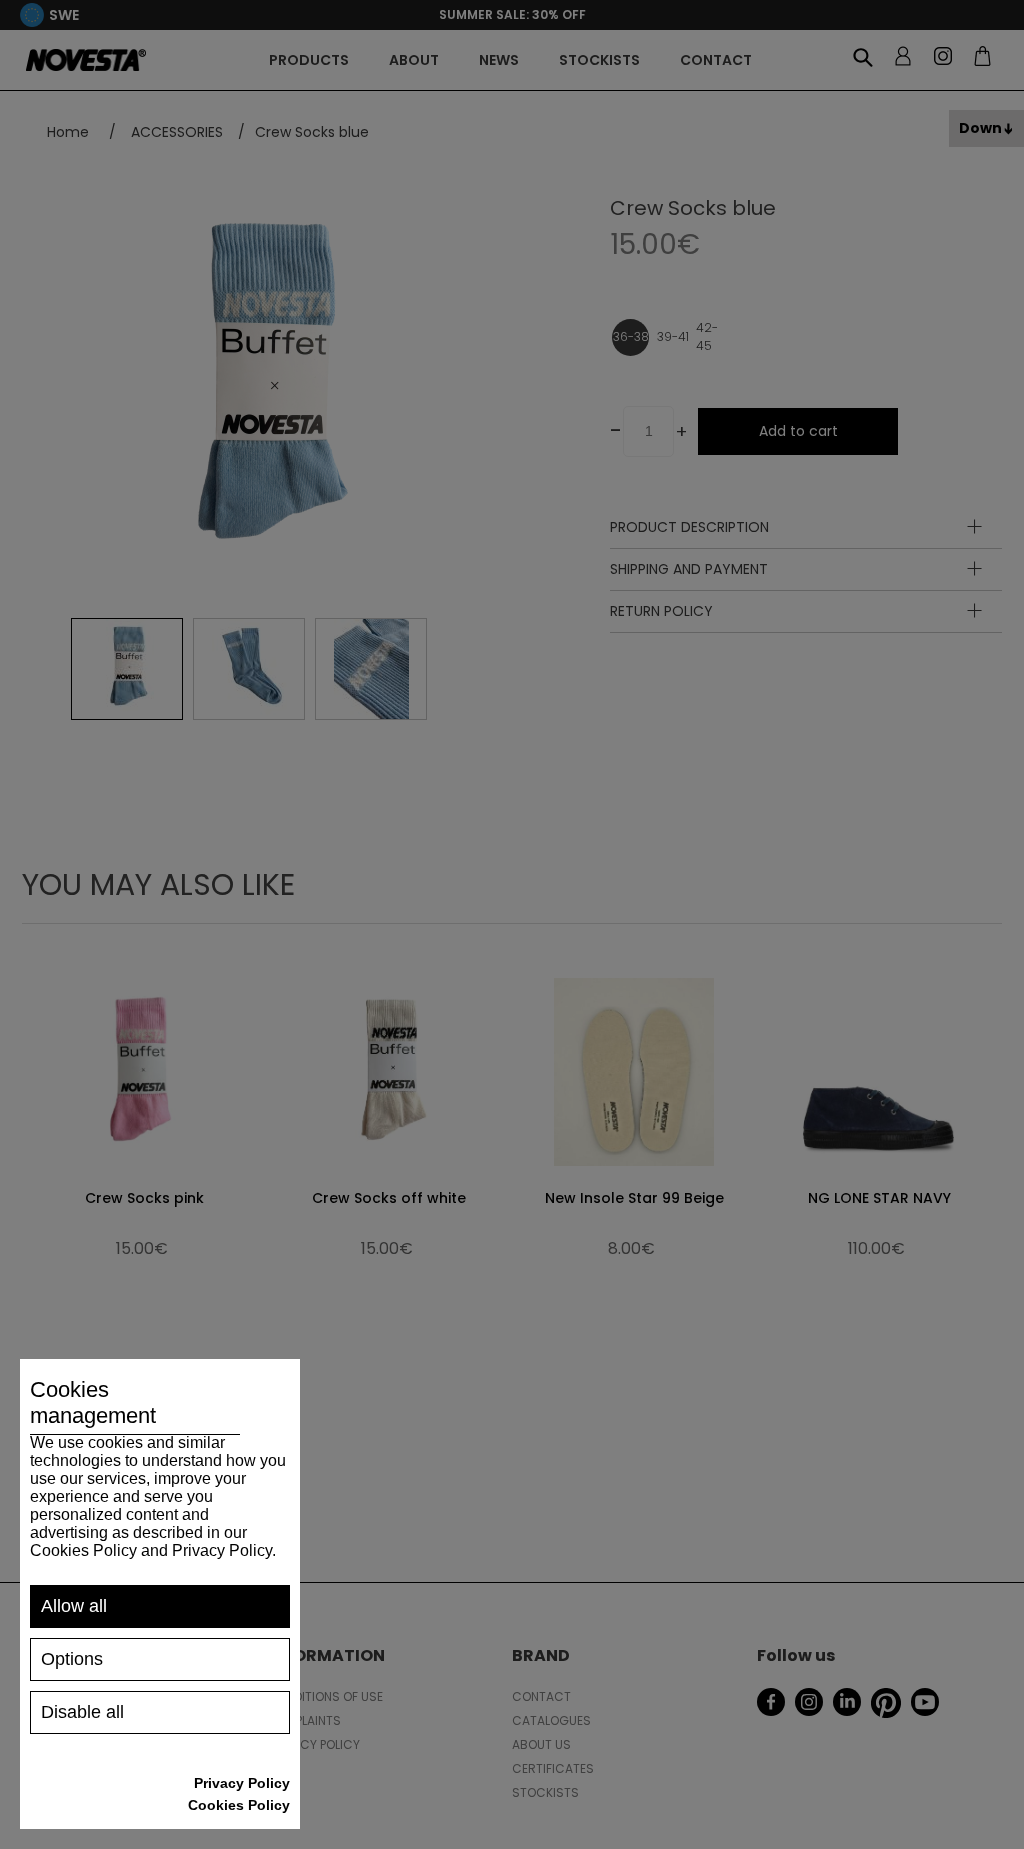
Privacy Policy (242, 1783)
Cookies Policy (239, 1805)
